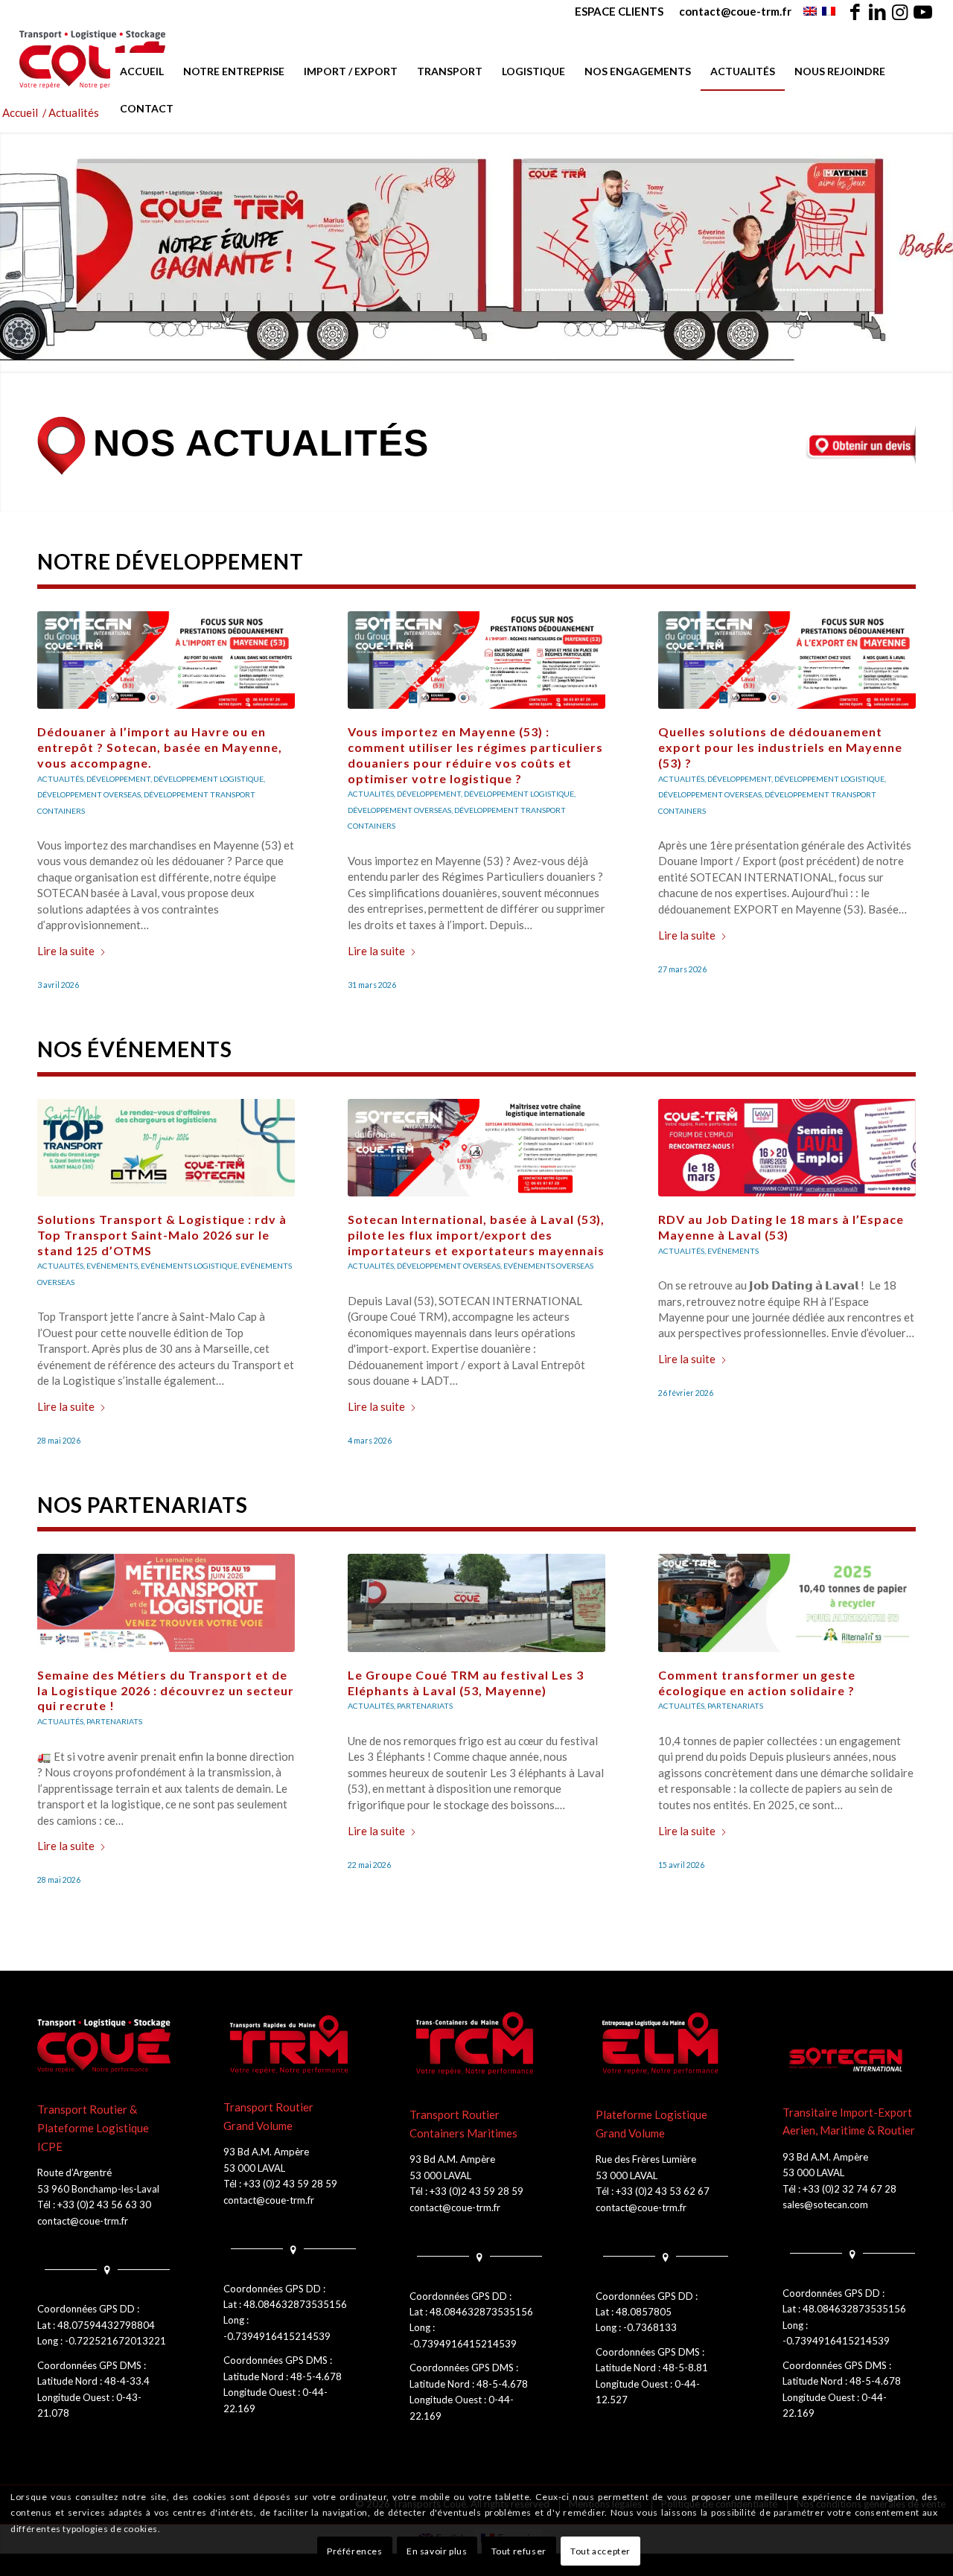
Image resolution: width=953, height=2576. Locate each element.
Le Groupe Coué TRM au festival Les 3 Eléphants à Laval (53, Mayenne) (466, 1683)
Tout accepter (600, 2551)
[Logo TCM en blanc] (476, 2044)
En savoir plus (437, 2551)
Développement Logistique (208, 779)
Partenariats (114, 1721)
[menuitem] (619, 11)
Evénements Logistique (189, 1266)
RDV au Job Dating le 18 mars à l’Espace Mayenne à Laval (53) (781, 1227)
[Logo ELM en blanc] (662, 2044)
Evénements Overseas (548, 1266)
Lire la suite (66, 951)
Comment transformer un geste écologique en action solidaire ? (757, 1683)
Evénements (112, 1266)
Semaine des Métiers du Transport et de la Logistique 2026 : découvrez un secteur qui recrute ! (166, 1690)
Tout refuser (519, 2551)
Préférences (355, 2551)
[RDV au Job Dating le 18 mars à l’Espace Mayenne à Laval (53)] (787, 1148)
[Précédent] (60, 759)
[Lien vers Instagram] (900, 11)
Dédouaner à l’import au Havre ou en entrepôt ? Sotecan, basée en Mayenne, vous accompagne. (160, 747)
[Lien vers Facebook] (855, 11)
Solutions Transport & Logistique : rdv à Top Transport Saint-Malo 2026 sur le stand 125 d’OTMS (162, 1235)
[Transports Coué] (93, 60)
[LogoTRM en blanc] (290, 2044)
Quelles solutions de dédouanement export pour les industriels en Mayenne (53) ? (780, 747)
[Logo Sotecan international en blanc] (849, 2060)
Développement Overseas (89, 794)
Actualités (371, 794)
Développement (118, 779)
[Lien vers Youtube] (922, 11)
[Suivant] (893, 759)
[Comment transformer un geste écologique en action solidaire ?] (787, 1603)
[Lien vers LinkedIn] (877, 11)
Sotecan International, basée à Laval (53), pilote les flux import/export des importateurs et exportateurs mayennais (476, 1235)
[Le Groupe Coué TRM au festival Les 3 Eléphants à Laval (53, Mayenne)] (476, 1603)
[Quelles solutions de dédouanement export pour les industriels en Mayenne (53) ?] (787, 660)
